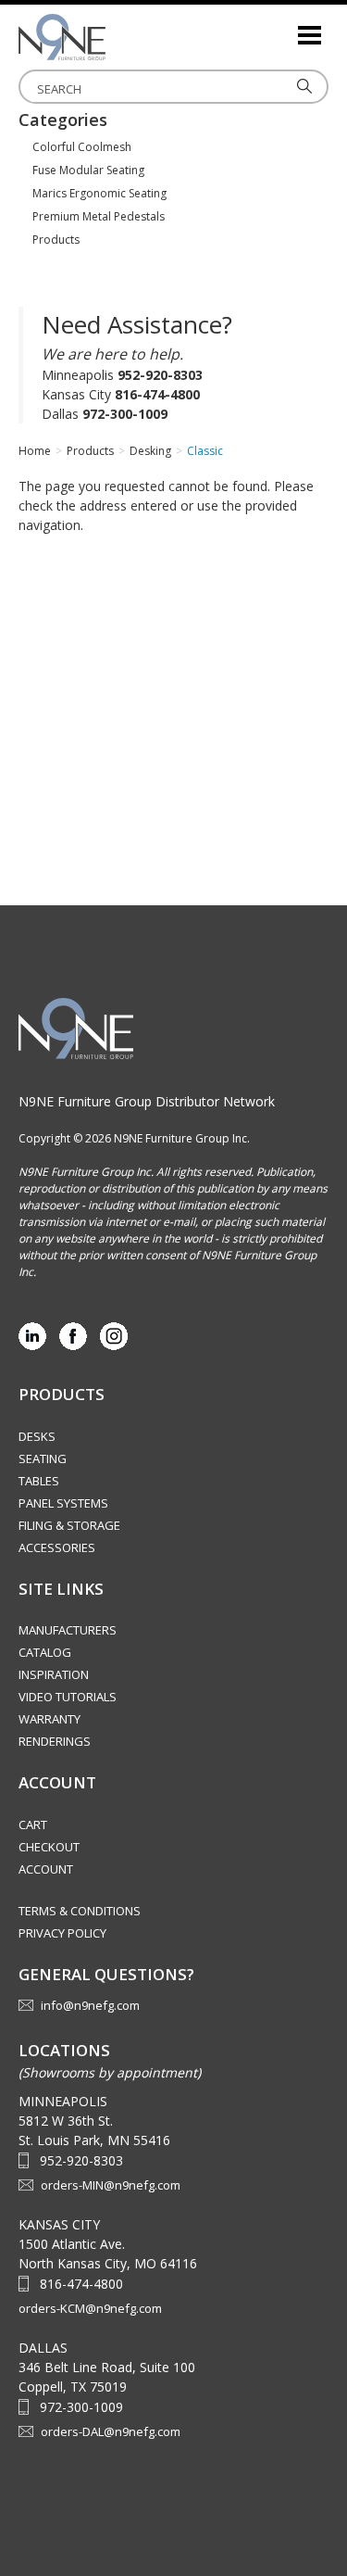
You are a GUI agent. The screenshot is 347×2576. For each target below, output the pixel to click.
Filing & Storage (69, 1525)
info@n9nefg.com (90, 2005)
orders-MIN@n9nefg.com (111, 2185)
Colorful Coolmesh (82, 147)
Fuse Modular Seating (88, 170)
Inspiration (54, 1674)
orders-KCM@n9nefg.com (90, 2308)
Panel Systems (63, 1503)
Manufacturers (68, 1630)
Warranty (50, 1719)
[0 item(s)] (282, 27)
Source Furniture (111, 37)
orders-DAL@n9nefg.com (111, 2431)
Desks (37, 1436)
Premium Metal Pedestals (99, 216)
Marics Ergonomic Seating (99, 193)
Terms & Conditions (80, 1911)
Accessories (57, 1547)
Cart (33, 1825)
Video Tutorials (68, 1697)
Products (56, 240)
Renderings (55, 1741)
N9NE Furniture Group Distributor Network (147, 1101)
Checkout (49, 1847)
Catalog (45, 1652)
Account (46, 1869)
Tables (39, 1481)
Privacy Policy (62, 1933)
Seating (43, 1458)
